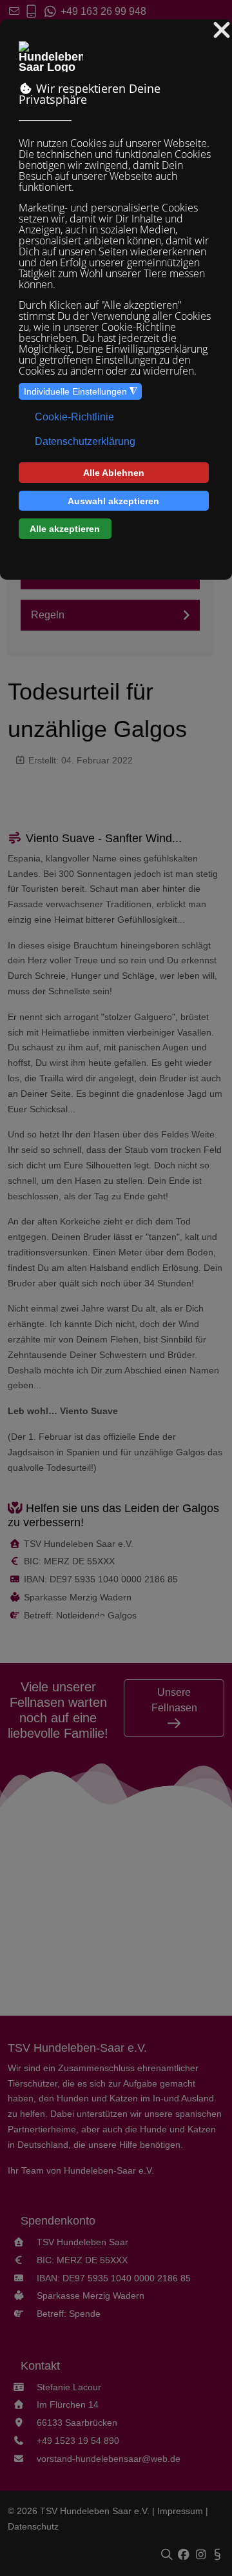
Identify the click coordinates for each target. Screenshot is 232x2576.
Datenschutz (33, 2526)
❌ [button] (222, 31)
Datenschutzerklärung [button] (85, 441)
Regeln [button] (48, 615)
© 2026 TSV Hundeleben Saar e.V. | (82, 2511)
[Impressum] (217, 2555)
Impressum (180, 2511)
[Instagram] (202, 2555)
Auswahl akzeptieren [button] (113, 501)
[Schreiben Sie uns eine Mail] (14, 11)
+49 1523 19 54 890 (78, 2441)
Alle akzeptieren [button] (65, 529)
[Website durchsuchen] (169, 2555)
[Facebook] (185, 2555)
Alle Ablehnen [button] (114, 473)
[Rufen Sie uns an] (31, 11)
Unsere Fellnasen (174, 1700)
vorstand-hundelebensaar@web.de (109, 2459)
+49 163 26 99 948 (102, 11)
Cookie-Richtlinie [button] (74, 417)
